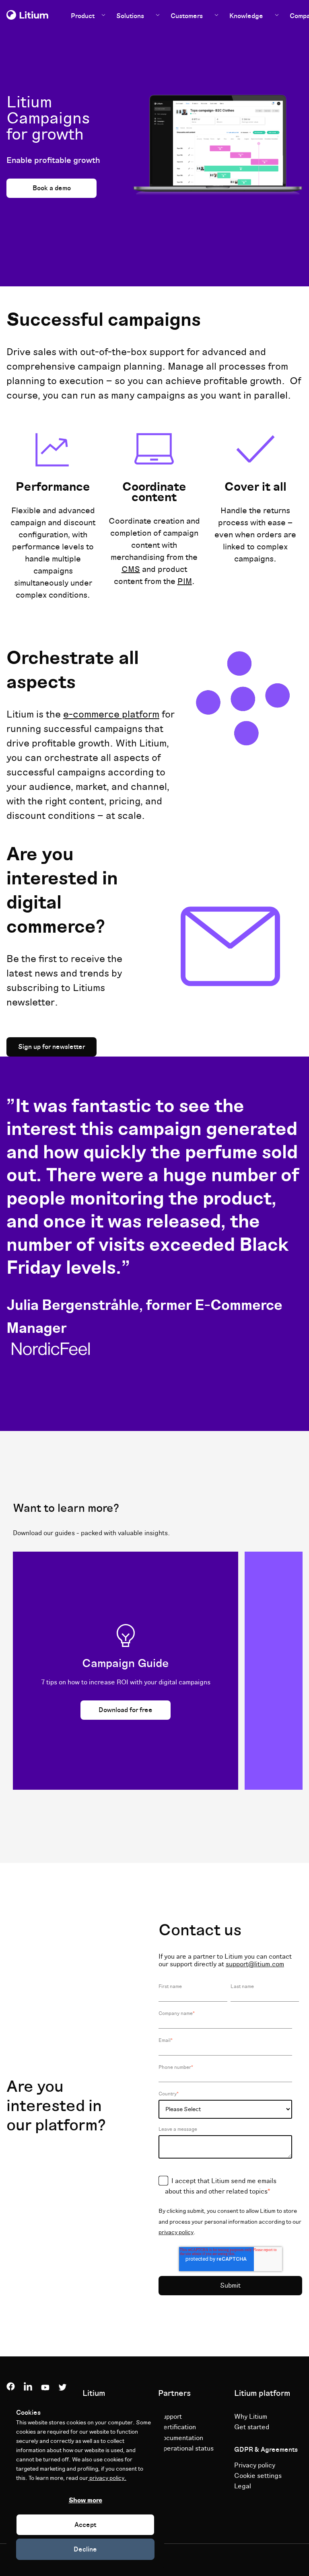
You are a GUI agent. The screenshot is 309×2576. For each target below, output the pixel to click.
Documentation (181, 2438)
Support (170, 2417)
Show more (85, 2500)
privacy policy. (107, 2478)
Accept (85, 2525)
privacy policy (176, 2232)
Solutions (130, 16)
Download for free (126, 1710)
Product (83, 16)
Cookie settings (258, 2476)
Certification (177, 2427)
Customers (187, 16)
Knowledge (246, 16)
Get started (252, 2427)
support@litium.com (255, 1964)
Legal (243, 2486)
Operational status (186, 2449)
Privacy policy (255, 2465)
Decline (85, 2549)
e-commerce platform (111, 714)
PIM (185, 582)
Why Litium (251, 2417)
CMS (131, 569)
